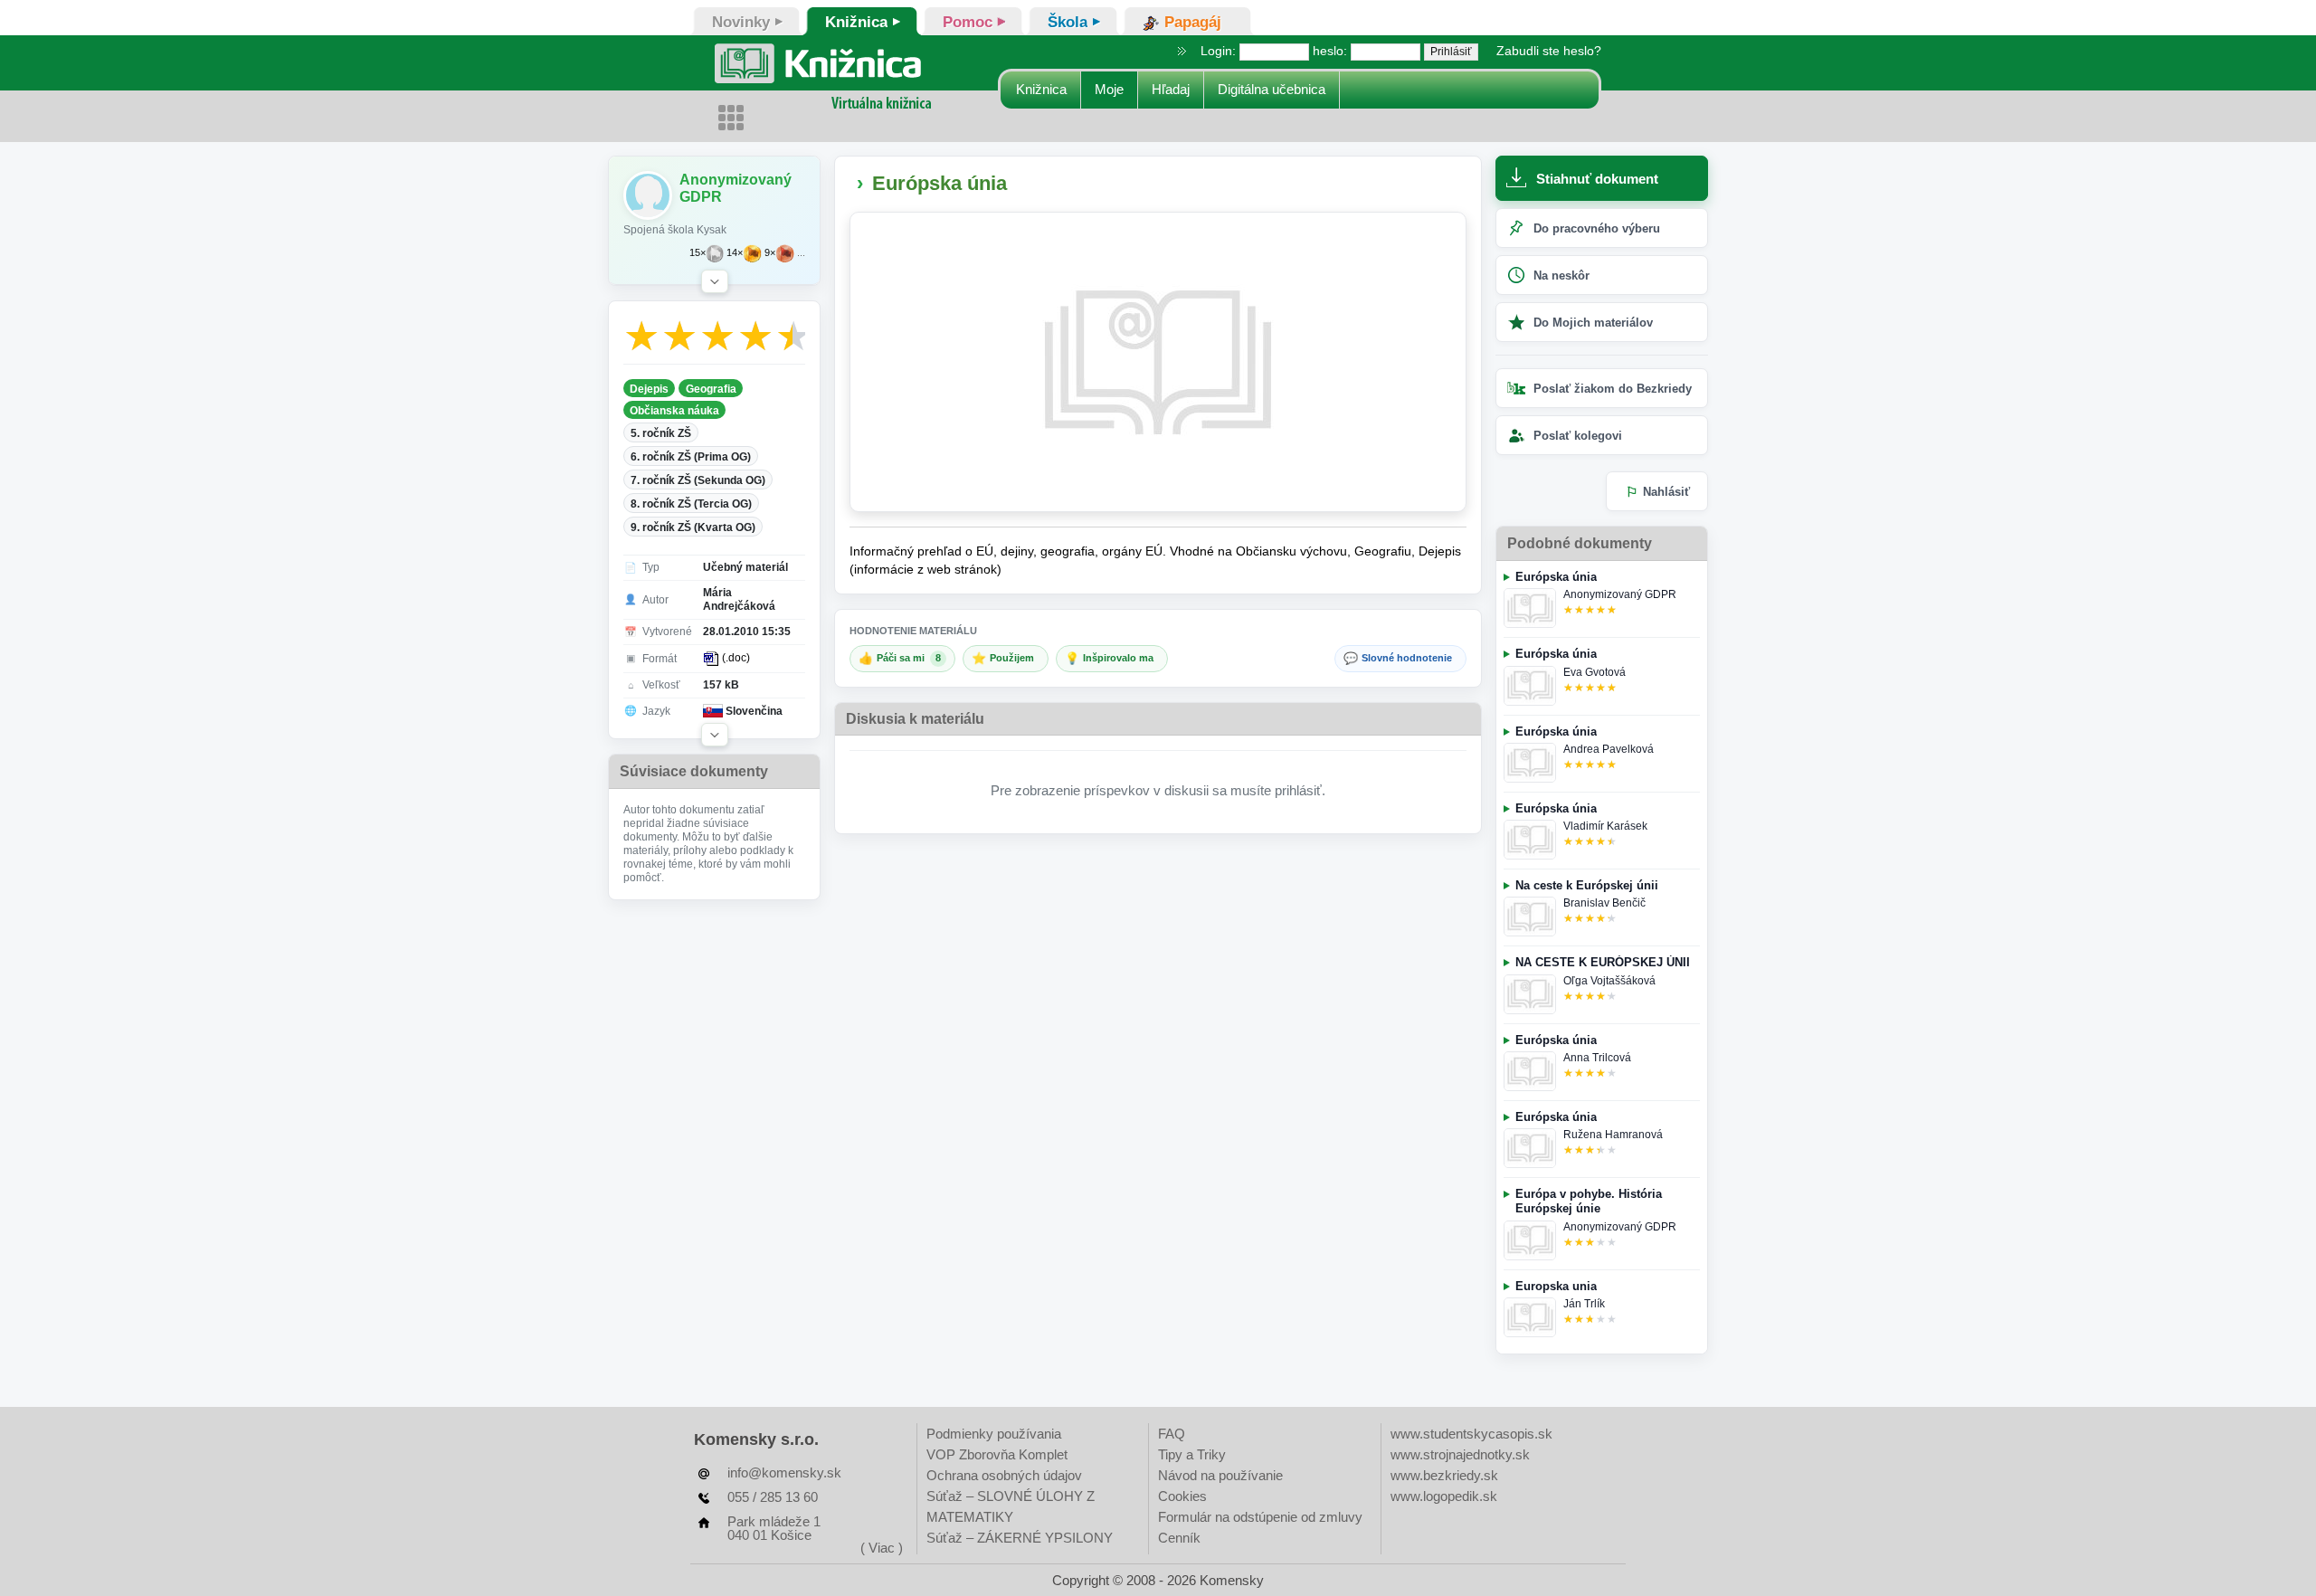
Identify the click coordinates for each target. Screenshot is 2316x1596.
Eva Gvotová (1595, 672)
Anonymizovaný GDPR (1620, 594)
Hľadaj (1171, 89)
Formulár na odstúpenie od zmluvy (1260, 1517)
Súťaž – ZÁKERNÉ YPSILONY (1020, 1538)
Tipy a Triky (1192, 1454)
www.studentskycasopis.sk (1471, 1434)
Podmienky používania (994, 1434)
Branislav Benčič (1604, 903)
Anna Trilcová (1597, 1058)
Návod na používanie (1220, 1475)
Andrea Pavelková (1609, 749)
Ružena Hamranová (1613, 1135)
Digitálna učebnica (1272, 89)
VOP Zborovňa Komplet (997, 1454)
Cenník (1179, 1538)
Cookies (1182, 1496)
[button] (715, 281)
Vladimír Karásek (1605, 826)
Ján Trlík (1584, 1304)
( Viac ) (882, 1548)
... (801, 253)
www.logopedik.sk (1444, 1496)
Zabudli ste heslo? (1549, 51)
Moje (1109, 89)
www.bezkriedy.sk (1444, 1475)
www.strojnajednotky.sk (1460, 1454)
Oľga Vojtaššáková (1609, 981)
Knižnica (1041, 89)
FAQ (1172, 1434)
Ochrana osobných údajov (1004, 1475)
